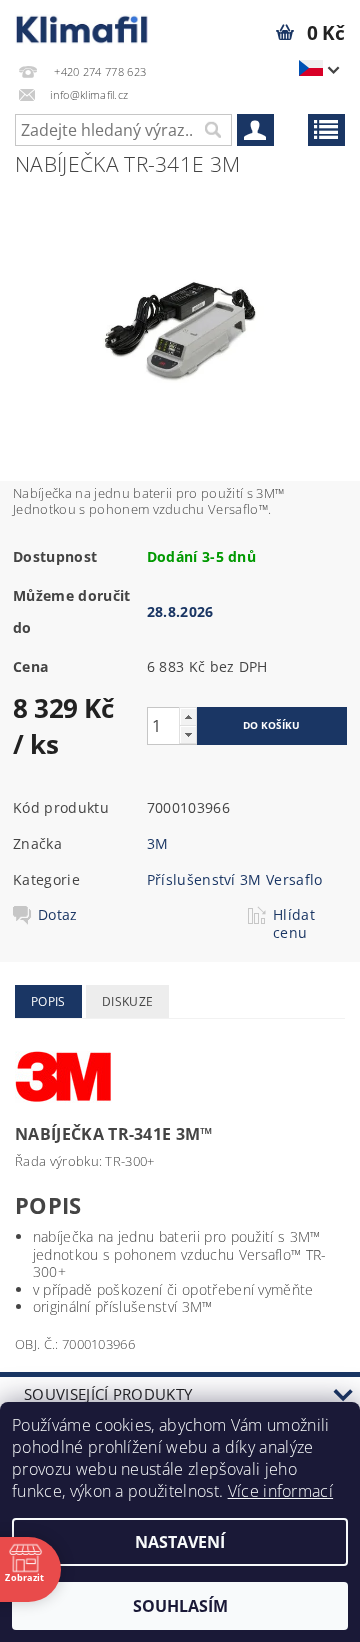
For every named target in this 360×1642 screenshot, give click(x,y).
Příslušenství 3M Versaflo (235, 879)
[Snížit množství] (188, 734)
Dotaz (58, 915)
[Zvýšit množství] (188, 716)
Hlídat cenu (294, 924)
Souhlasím (180, 1606)
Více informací (280, 1491)
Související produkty (108, 1394)
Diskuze (127, 1001)
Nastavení (180, 1542)
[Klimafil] (82, 26)
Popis (48, 1001)
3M (158, 843)
